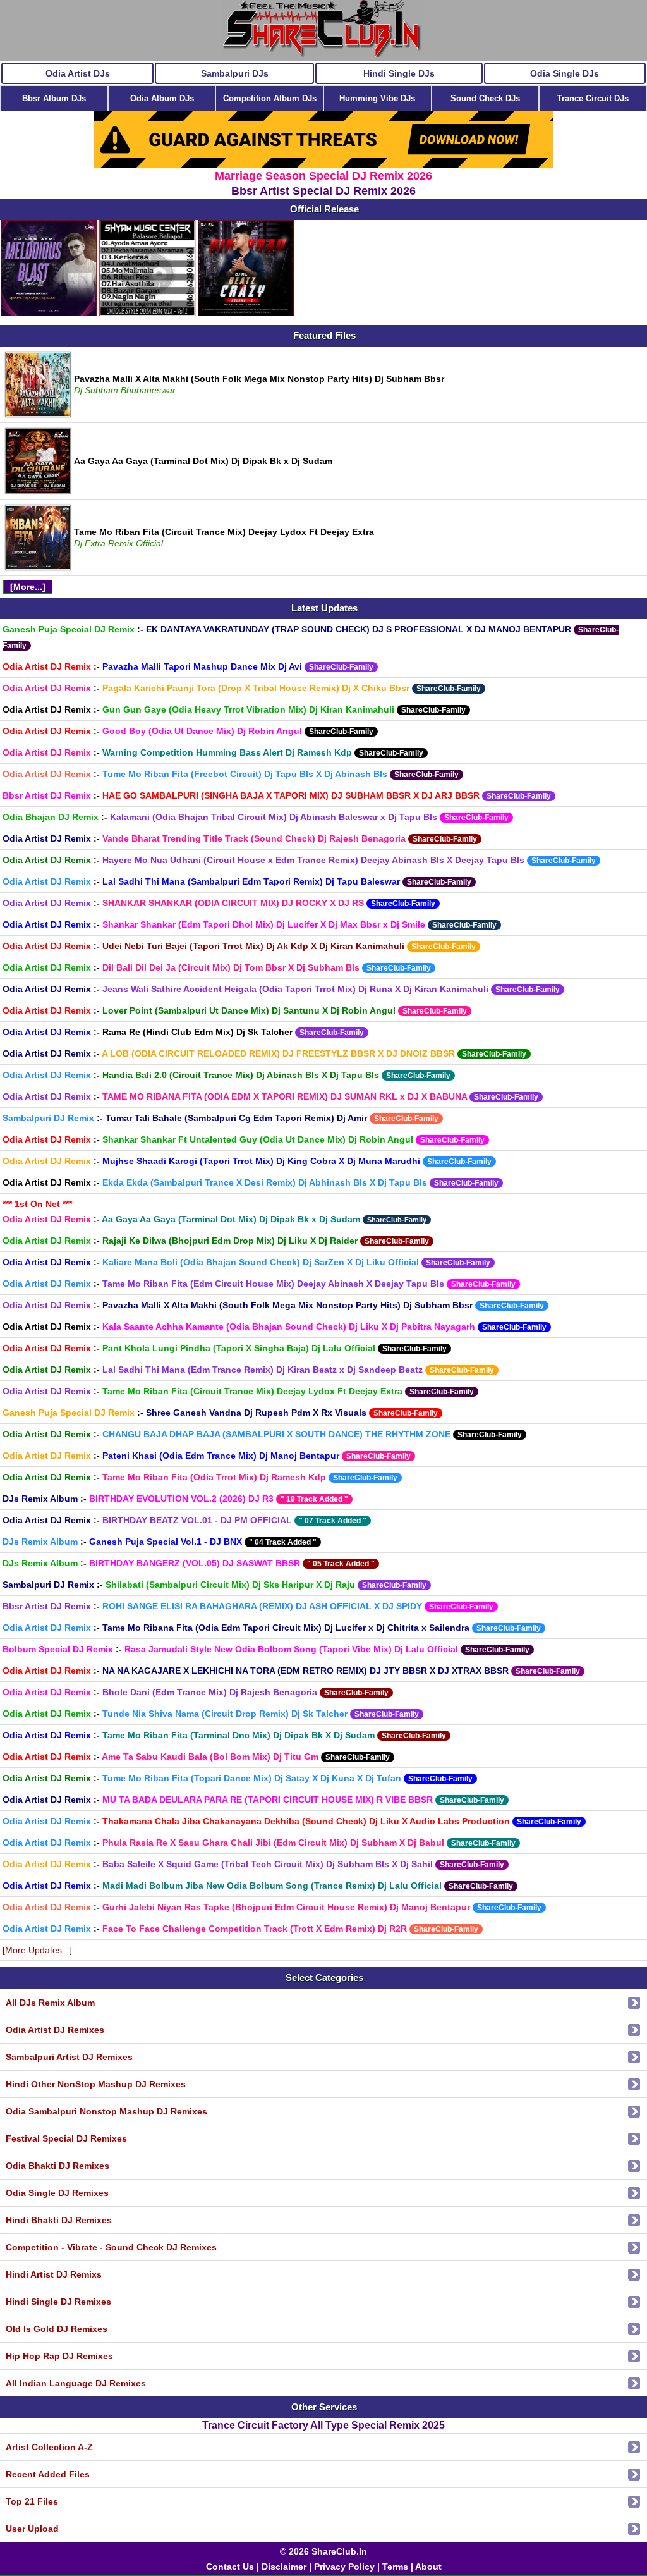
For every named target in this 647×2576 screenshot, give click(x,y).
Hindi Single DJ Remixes (58, 2302)
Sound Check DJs (485, 98)
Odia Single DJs (565, 73)
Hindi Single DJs (399, 73)
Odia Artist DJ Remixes (55, 2030)
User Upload (32, 2529)
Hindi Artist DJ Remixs (54, 2274)
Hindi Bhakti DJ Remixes (59, 2220)
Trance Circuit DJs (593, 98)
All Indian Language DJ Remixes (76, 2383)
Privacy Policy (344, 2567)
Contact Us (230, 2567)
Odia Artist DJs (78, 73)
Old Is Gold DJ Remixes (57, 2329)
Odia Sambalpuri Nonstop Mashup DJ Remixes (106, 2111)
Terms (395, 2567)
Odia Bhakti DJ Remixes (57, 2166)
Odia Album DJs (162, 98)
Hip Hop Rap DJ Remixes (59, 2356)
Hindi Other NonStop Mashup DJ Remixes (96, 2084)
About (428, 2567)
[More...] (28, 587)
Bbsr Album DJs (54, 98)
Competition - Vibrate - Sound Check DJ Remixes (111, 2247)
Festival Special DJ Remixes (66, 2138)
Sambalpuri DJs (235, 73)
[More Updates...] (37, 1950)
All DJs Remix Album (50, 2003)
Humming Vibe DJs (377, 98)
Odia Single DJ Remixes (57, 2193)
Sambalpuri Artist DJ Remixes (69, 2057)
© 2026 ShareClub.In (323, 2551)
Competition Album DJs (270, 98)
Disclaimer (284, 2567)
